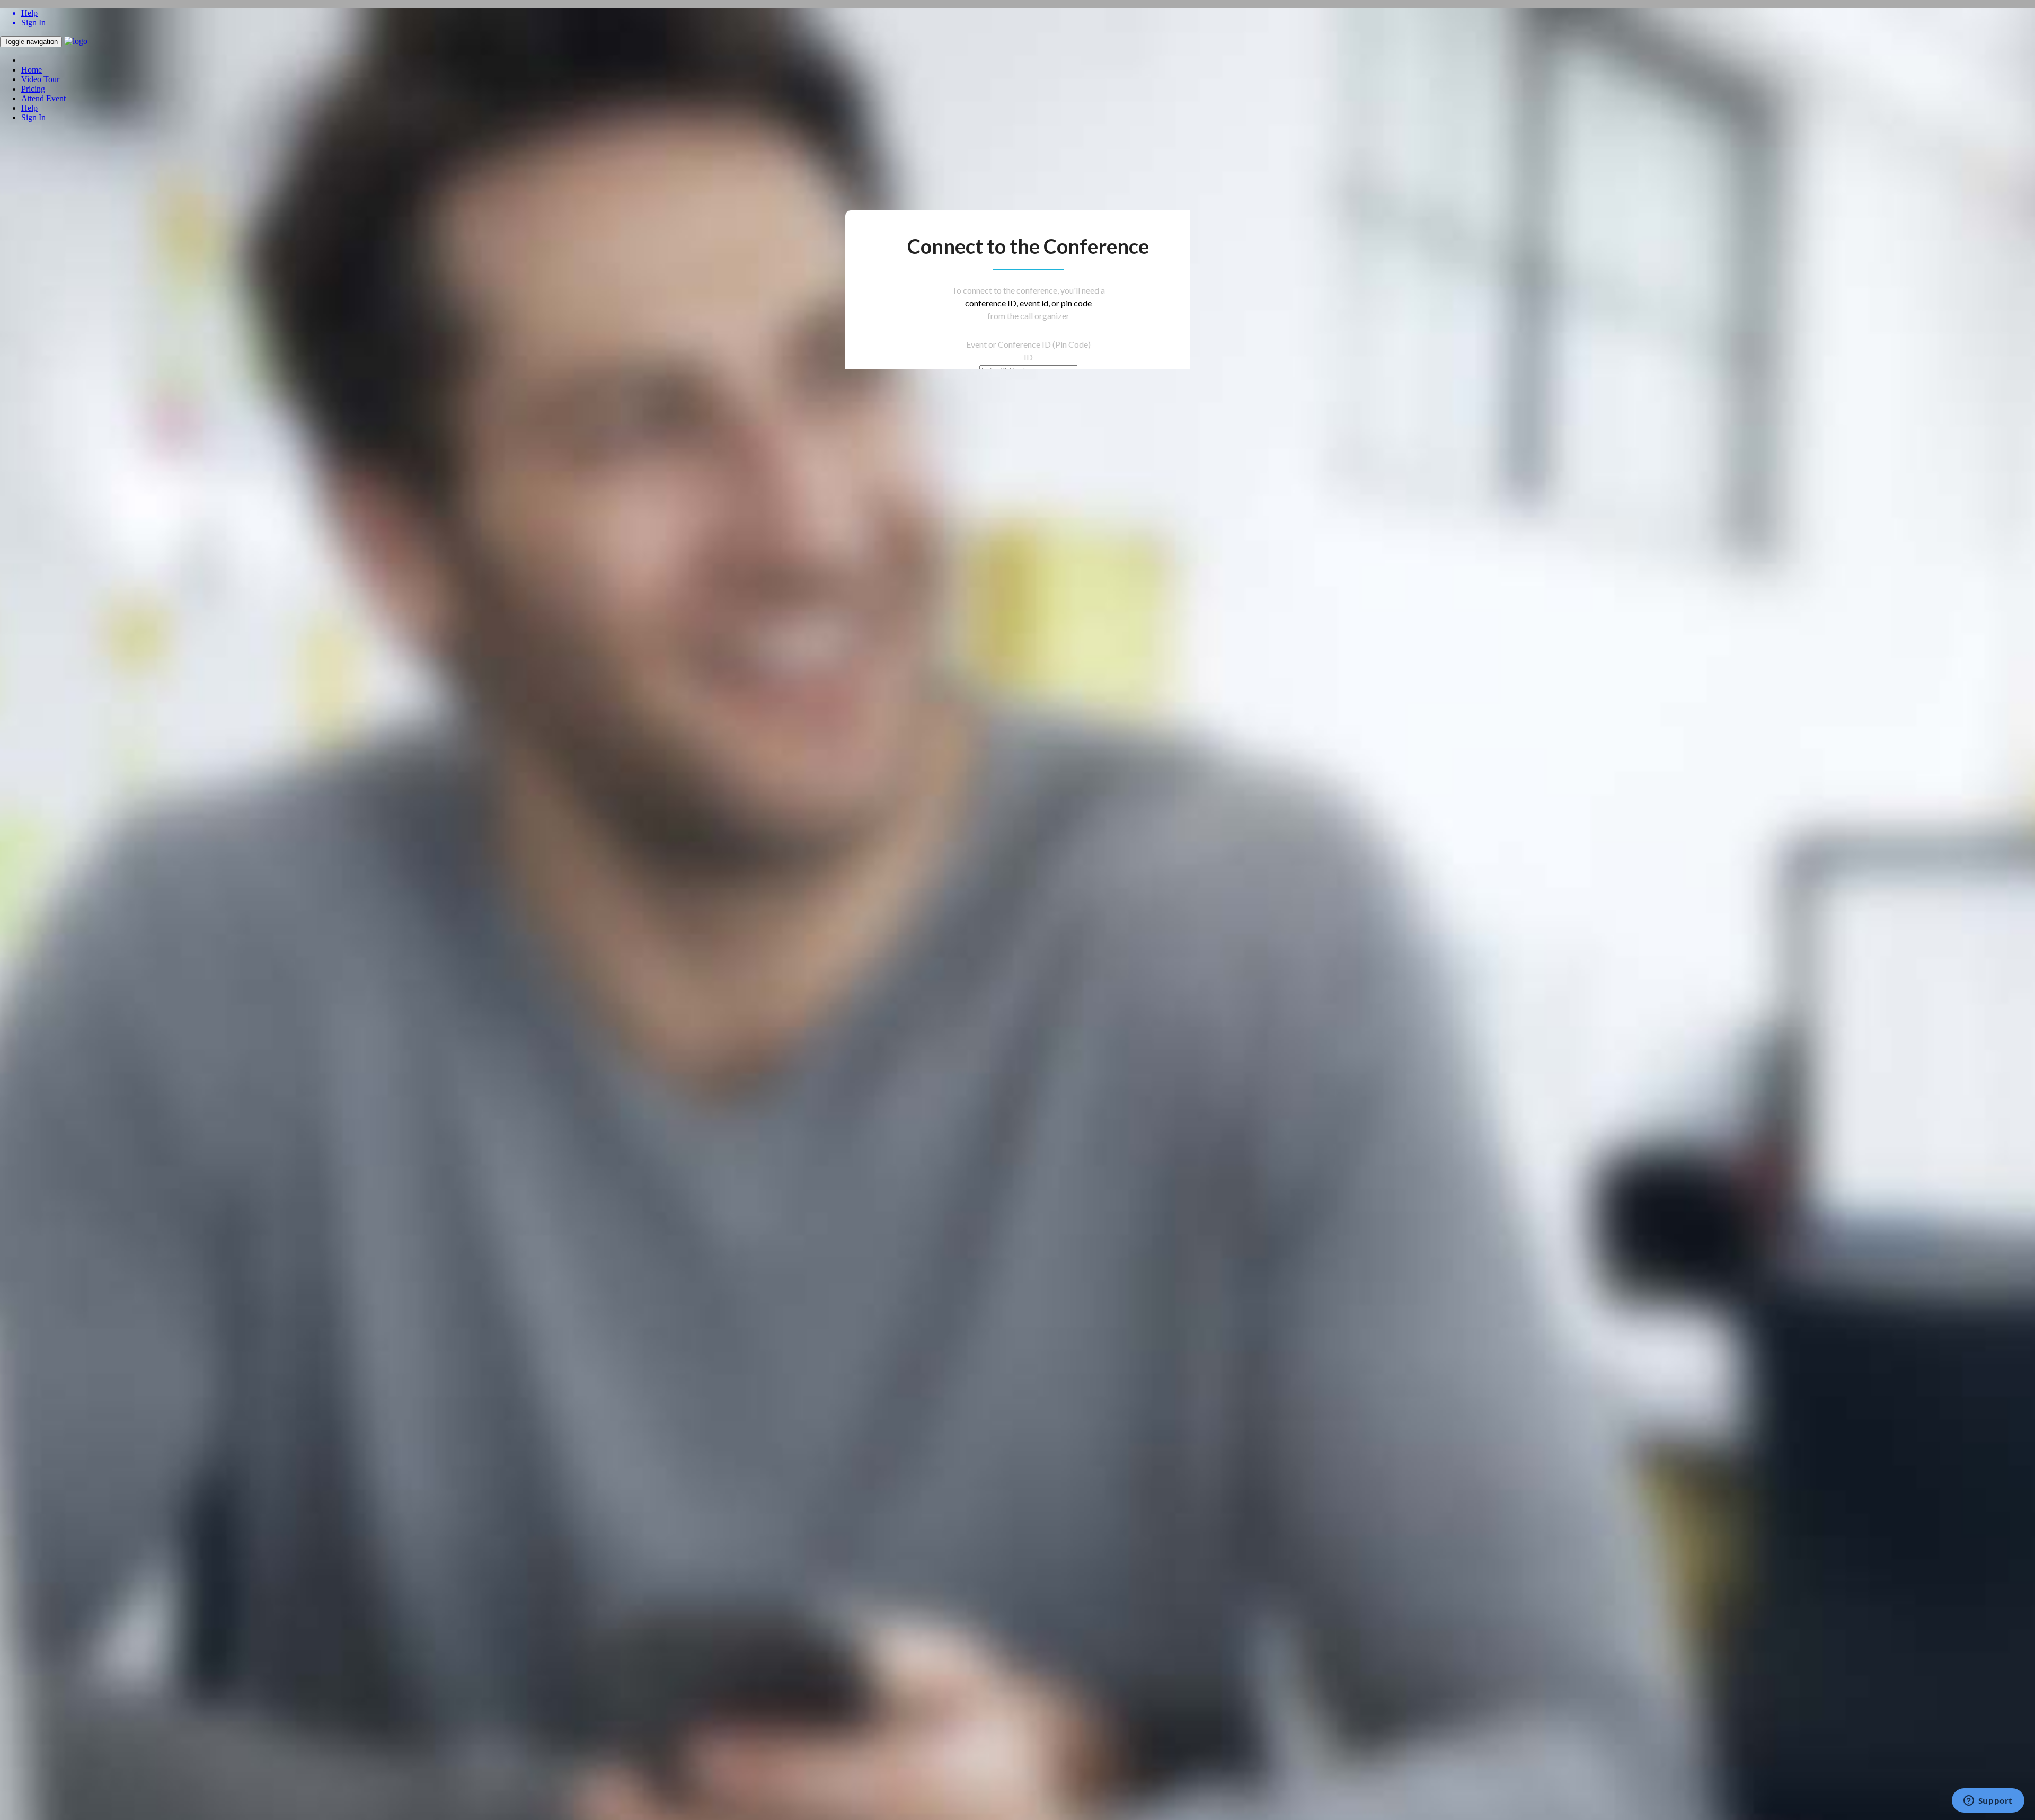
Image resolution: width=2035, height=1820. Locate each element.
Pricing (33, 89)
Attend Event (43, 98)
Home (32, 70)
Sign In (33, 117)
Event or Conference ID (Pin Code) (1028, 344)
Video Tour (40, 79)
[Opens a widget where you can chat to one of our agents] (1988, 1801)
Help (29, 108)
